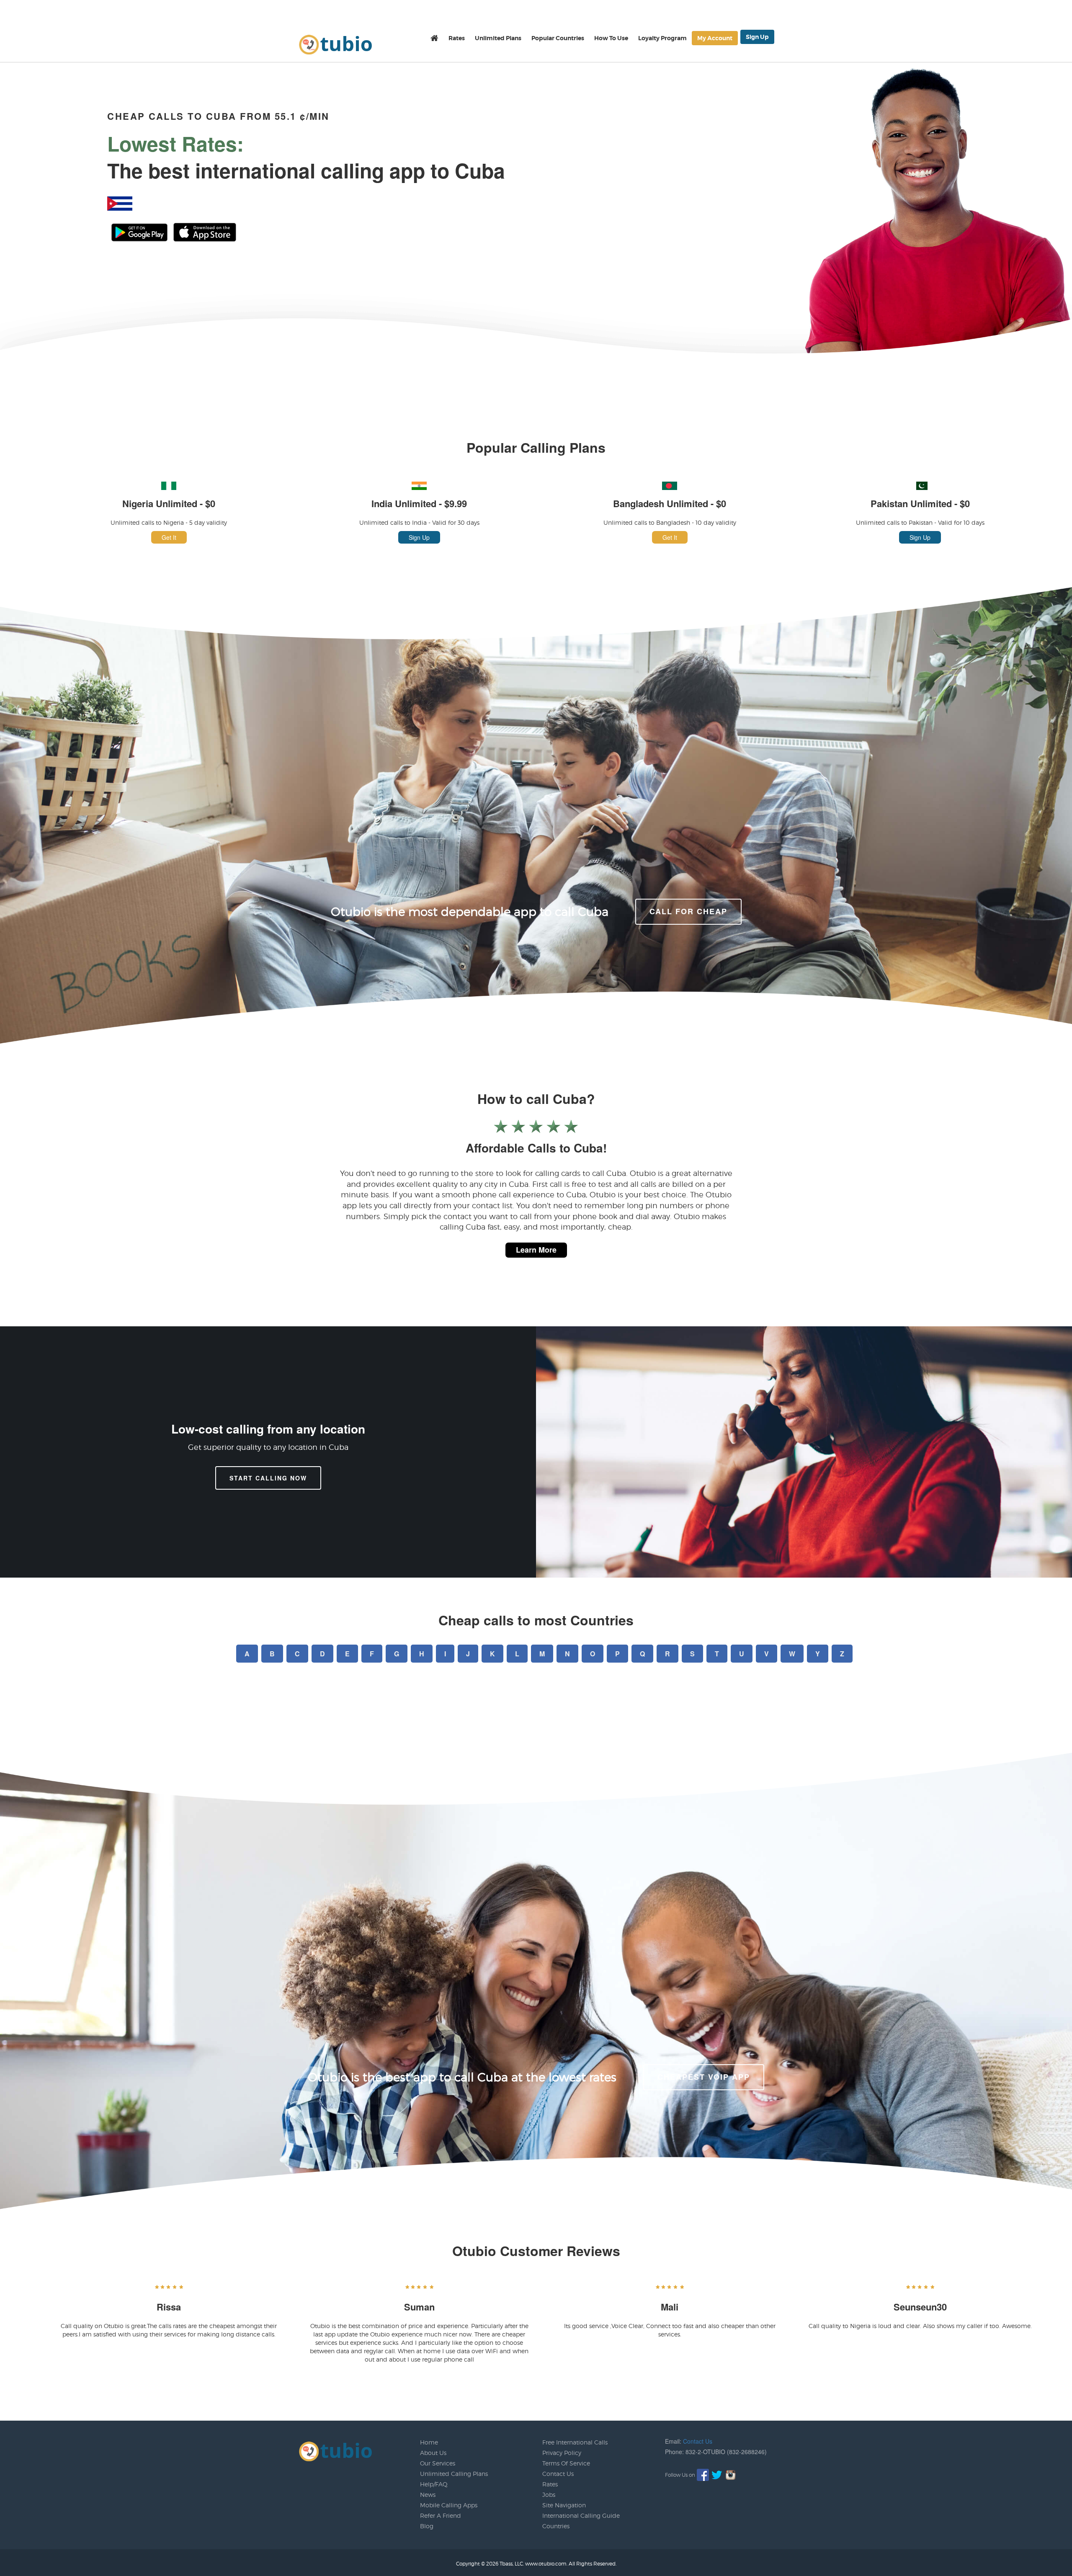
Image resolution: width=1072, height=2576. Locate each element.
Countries (556, 2526)
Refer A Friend (441, 2515)
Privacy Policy (562, 2453)
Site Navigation (564, 2505)
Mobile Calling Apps (449, 2505)
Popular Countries (558, 38)
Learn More (536, 1250)
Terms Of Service (566, 2463)
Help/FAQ (434, 2484)
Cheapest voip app (704, 2077)
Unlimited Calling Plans (454, 2474)
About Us (433, 2453)
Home (429, 2442)
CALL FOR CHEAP (688, 911)
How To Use (611, 38)
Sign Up (757, 37)
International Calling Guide (581, 2515)
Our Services (438, 2463)
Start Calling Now (268, 1478)
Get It (169, 537)
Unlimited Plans (498, 38)
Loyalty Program (662, 38)
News (428, 2495)
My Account (715, 38)
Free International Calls (575, 2442)
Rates (457, 38)
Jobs (549, 2495)
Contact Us (558, 2474)
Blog (427, 2526)
